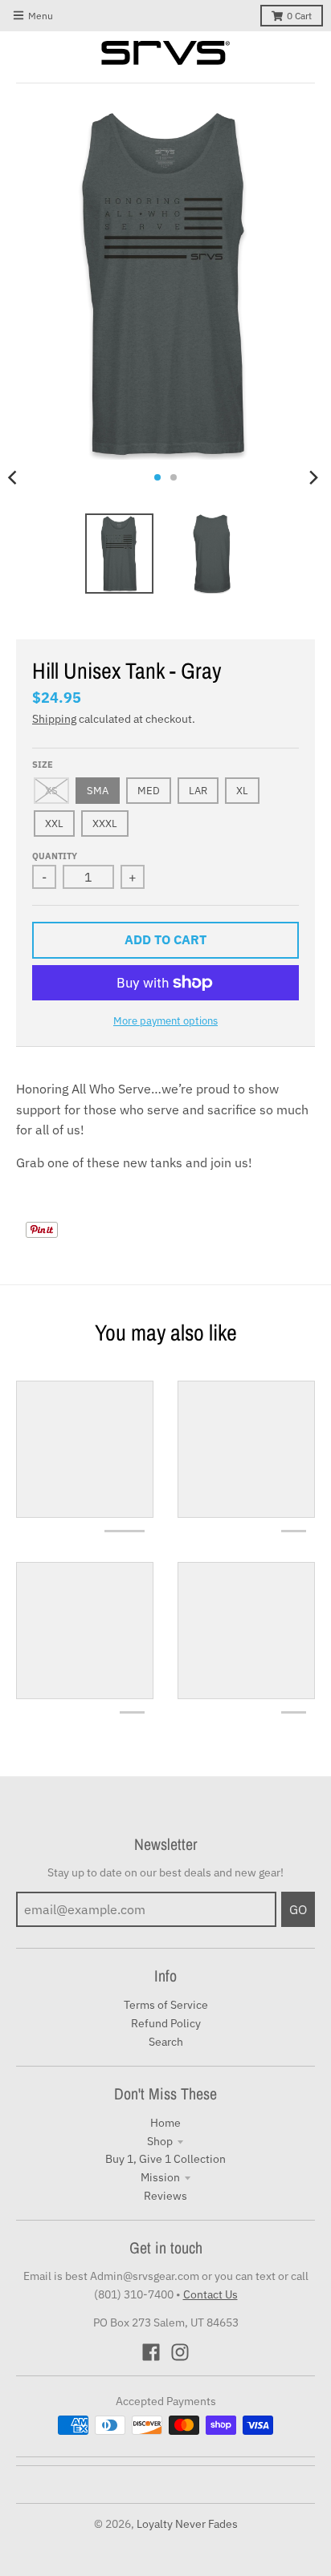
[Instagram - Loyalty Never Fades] (180, 2352)
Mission (160, 2177)
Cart (299, 16)
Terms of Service (166, 2005)
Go (298, 1909)
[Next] (313, 477)
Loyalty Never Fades (187, 2524)
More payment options (165, 1021)
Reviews (165, 2196)
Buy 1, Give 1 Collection (165, 2159)
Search (166, 2042)
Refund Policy (166, 2023)
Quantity (55, 856)
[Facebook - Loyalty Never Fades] (151, 2352)
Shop (160, 2141)
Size (43, 765)
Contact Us (210, 2294)
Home (165, 2123)
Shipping (54, 719)
